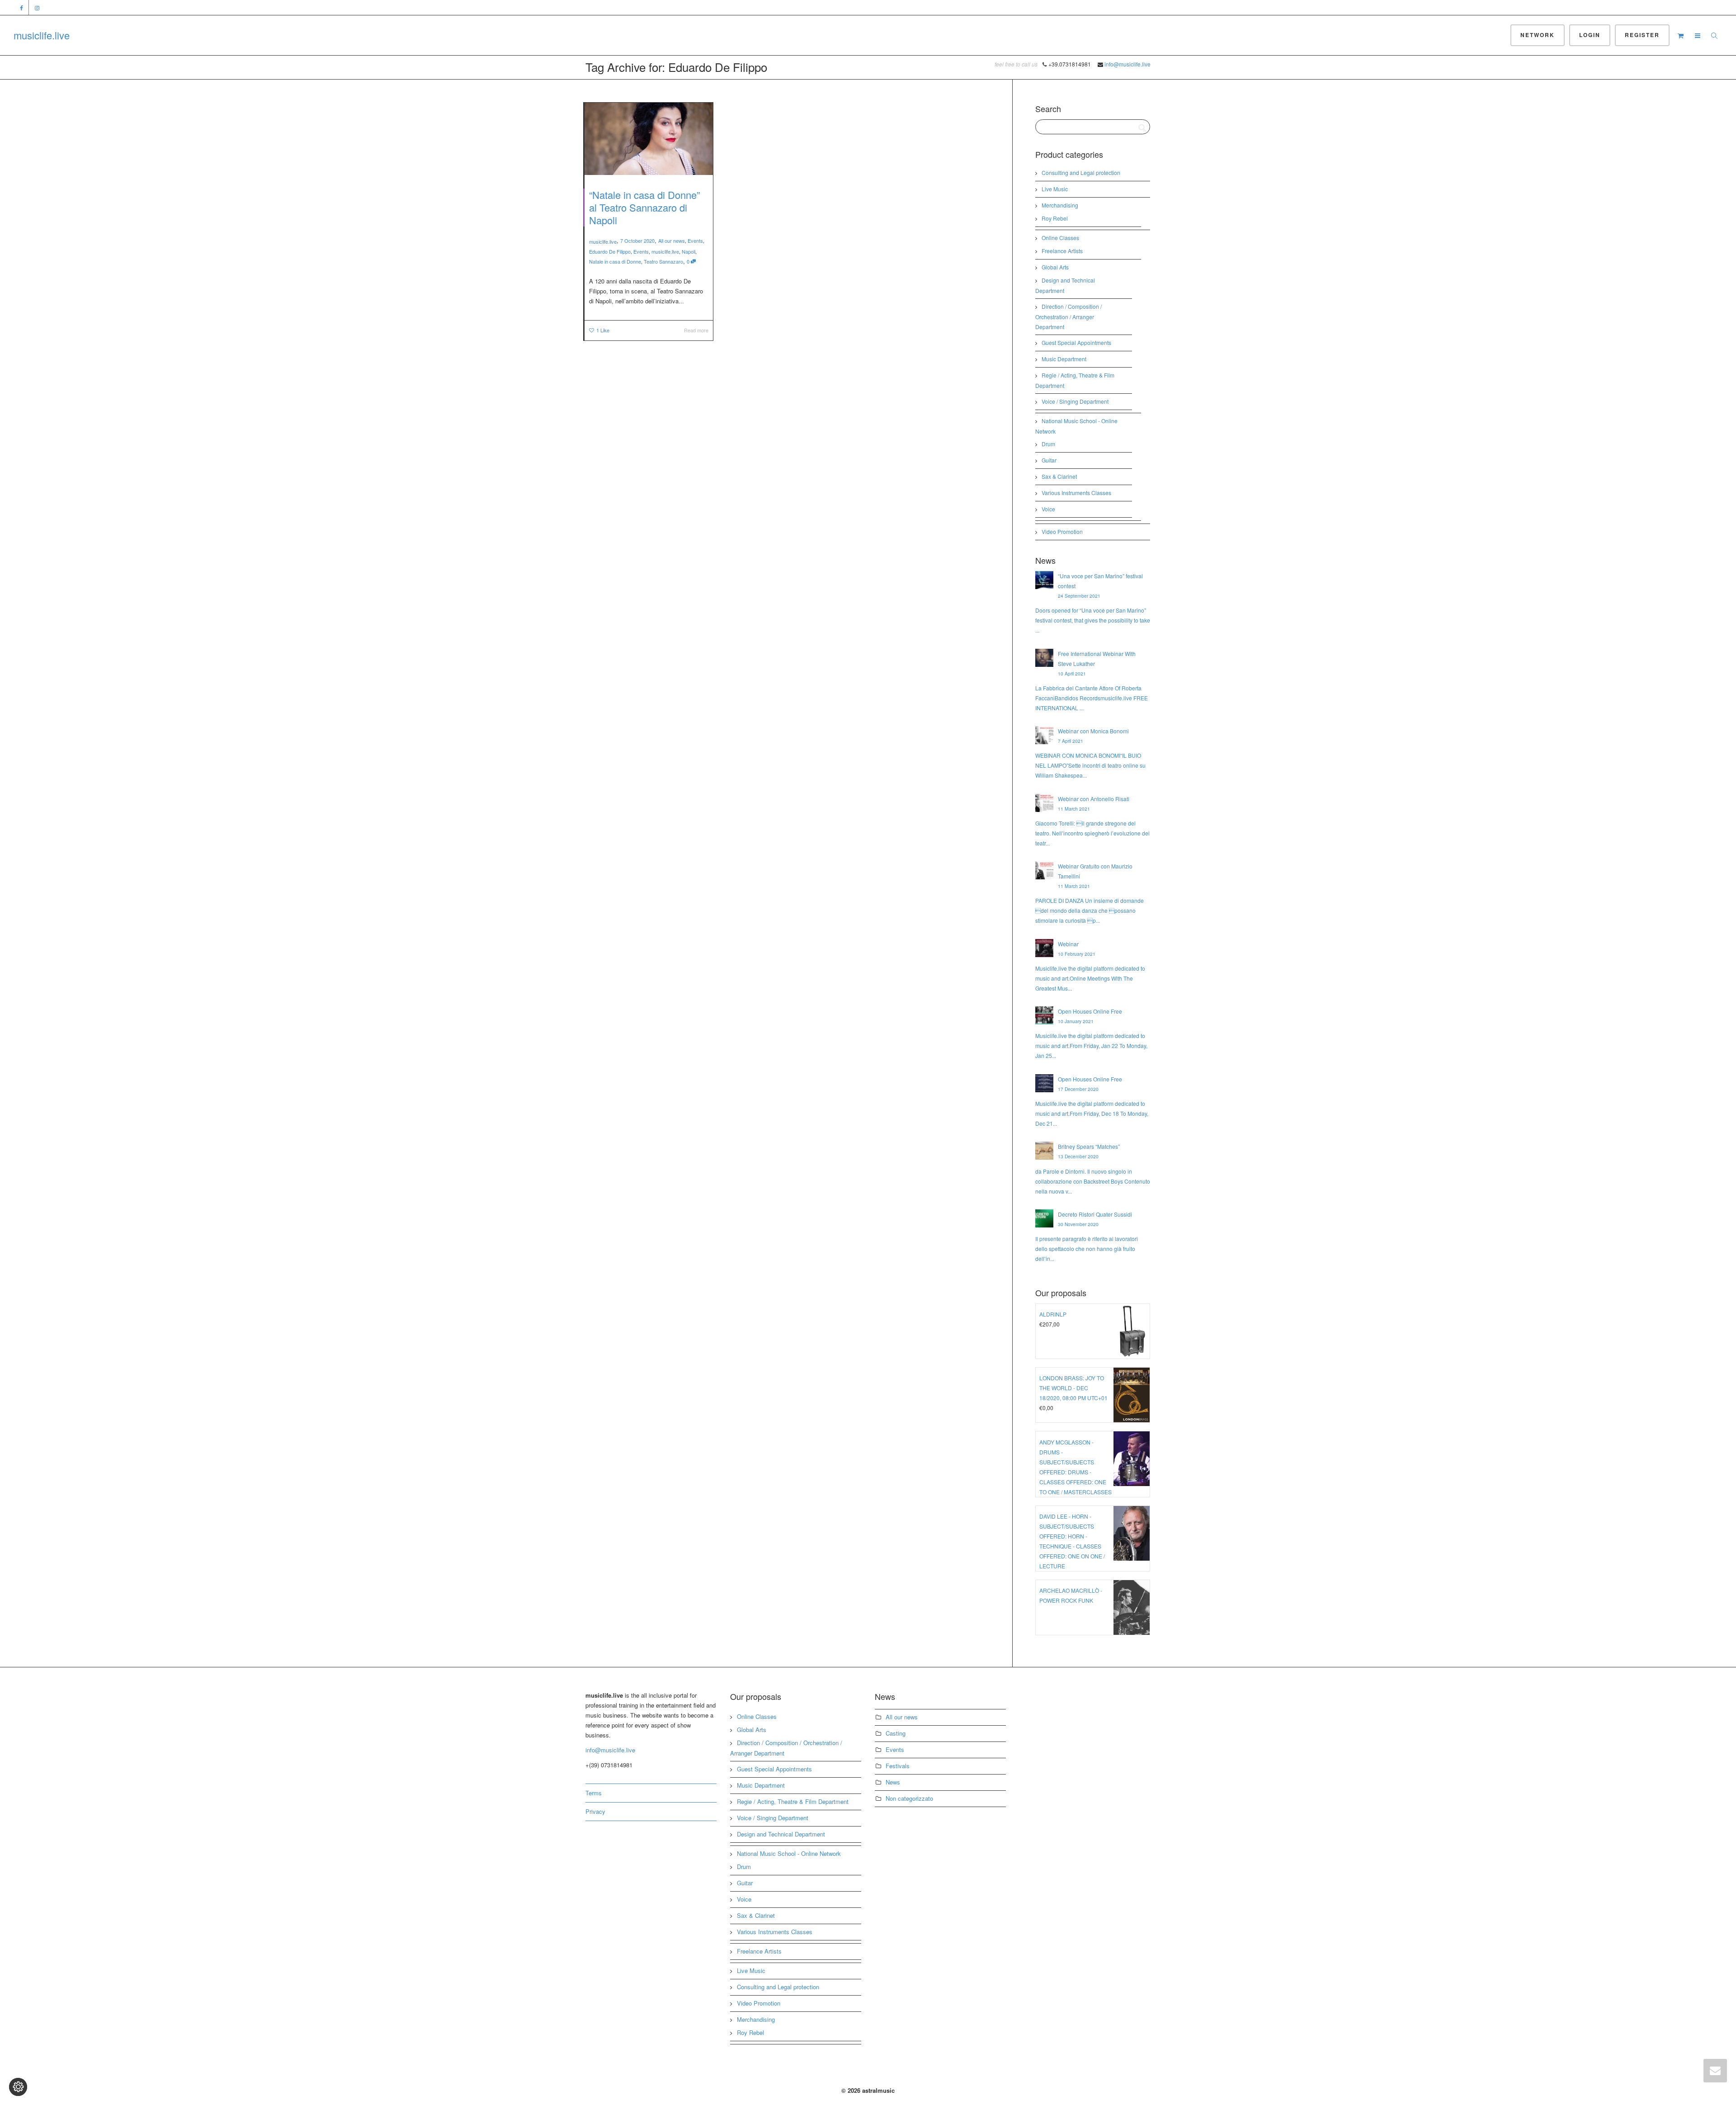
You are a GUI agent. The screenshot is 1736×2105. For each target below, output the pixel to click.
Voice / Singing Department (1075, 401)
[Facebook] (21, 7)
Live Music (1055, 189)
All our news (672, 241)
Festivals (898, 1766)
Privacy (595, 1811)
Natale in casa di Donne (615, 261)
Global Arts (1055, 267)
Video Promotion (1062, 531)
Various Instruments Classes (1076, 493)
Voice (1048, 509)
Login (1590, 35)
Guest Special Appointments (1076, 342)
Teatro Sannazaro (663, 261)
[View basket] (1680, 35)
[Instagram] (37, 7)
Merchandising (1060, 205)
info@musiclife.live (1127, 64)
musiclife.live (42, 35)
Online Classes (1060, 238)
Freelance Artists (1062, 251)
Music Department (1064, 359)
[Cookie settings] (18, 2087)
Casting (896, 1733)
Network (1538, 35)
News (893, 1782)
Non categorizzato (909, 1798)
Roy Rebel (1055, 218)
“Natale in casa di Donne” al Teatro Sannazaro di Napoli (644, 207)
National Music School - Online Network (789, 1853)
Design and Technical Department (781, 1834)
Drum (1048, 444)
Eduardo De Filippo (610, 251)
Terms (594, 1793)
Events (695, 241)
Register (1642, 35)
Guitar (1049, 460)
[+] (649, 139)
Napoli (689, 251)
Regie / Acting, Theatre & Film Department (793, 1801)
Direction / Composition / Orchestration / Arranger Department (1068, 316)
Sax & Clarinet (1059, 476)
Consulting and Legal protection (1081, 172)
